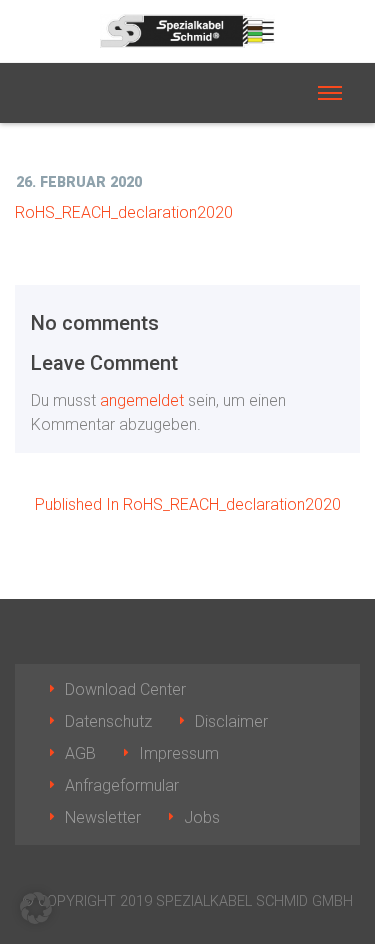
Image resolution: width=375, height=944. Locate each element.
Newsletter (103, 817)
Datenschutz (108, 721)
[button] (36, 908)
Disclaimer (231, 721)
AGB (80, 753)
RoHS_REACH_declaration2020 (124, 212)
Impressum (179, 753)
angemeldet (142, 400)
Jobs (202, 817)
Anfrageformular (122, 785)
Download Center (125, 689)
